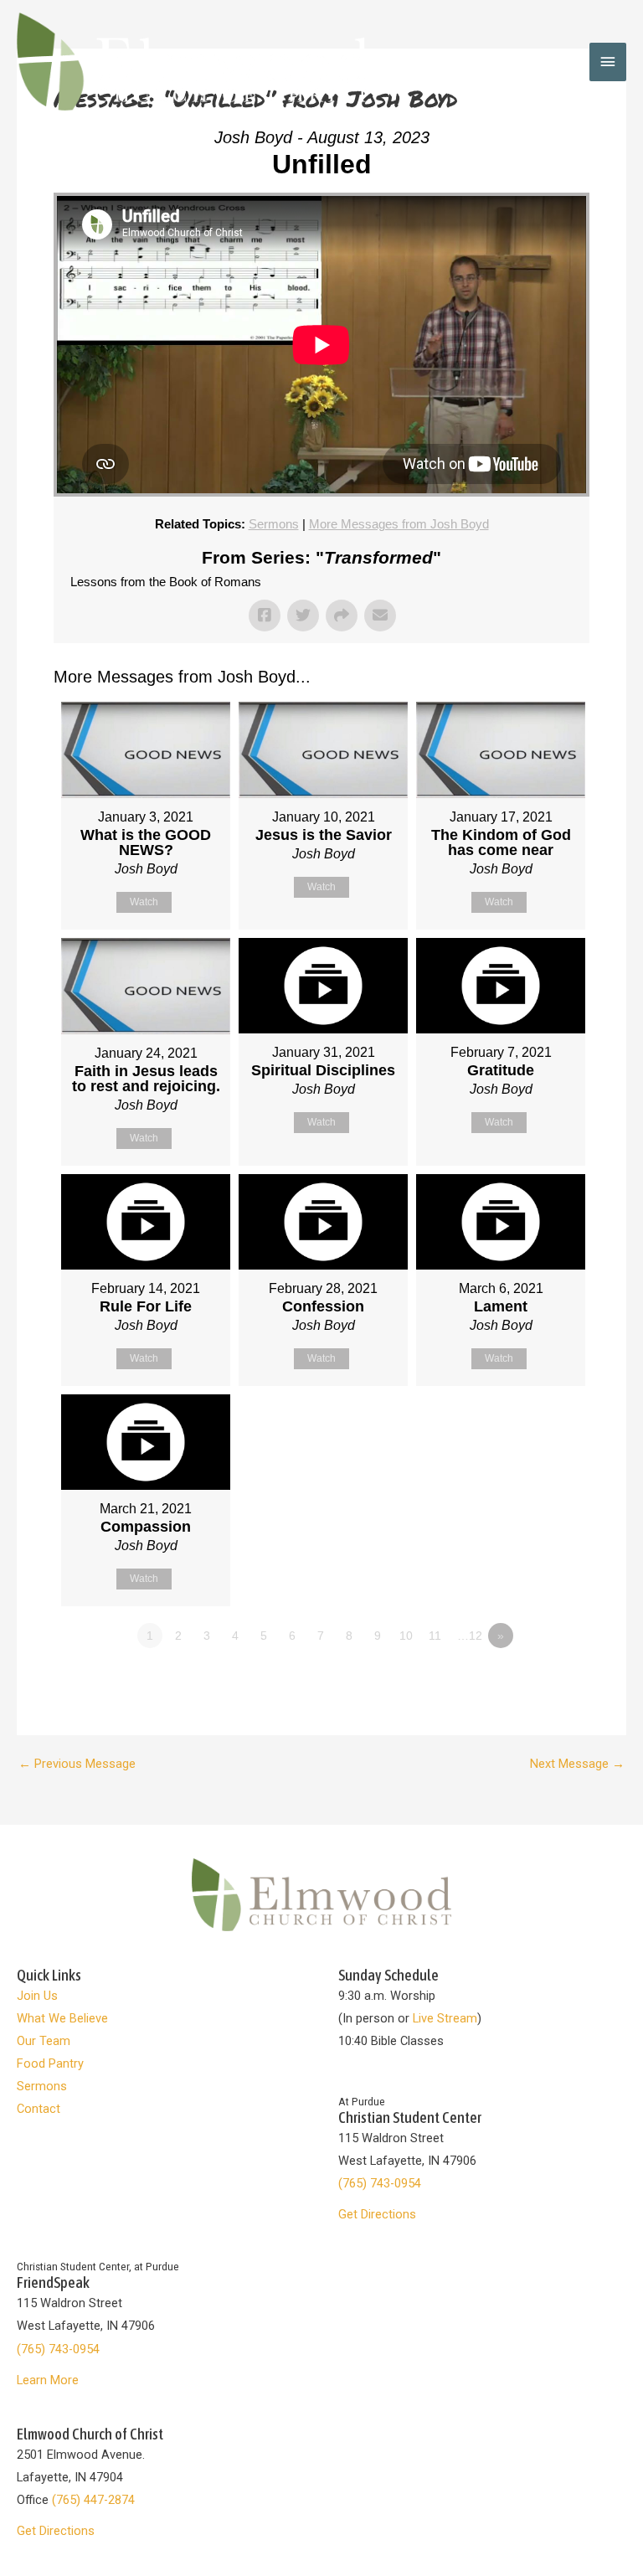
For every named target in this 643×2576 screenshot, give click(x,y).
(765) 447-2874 (93, 2500)
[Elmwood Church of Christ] (193, 62)
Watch (144, 902)
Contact (39, 2109)
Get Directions (377, 2214)
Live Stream (445, 2018)
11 (435, 1636)
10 (406, 1636)
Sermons (274, 524)
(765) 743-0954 (380, 2183)
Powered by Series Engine (527, 1682)
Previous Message (77, 1764)
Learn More (48, 2380)
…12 (470, 1636)
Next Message (577, 1764)
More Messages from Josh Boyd (399, 524)
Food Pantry (50, 2063)
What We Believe (62, 2018)
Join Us (37, 1996)
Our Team (44, 2041)
